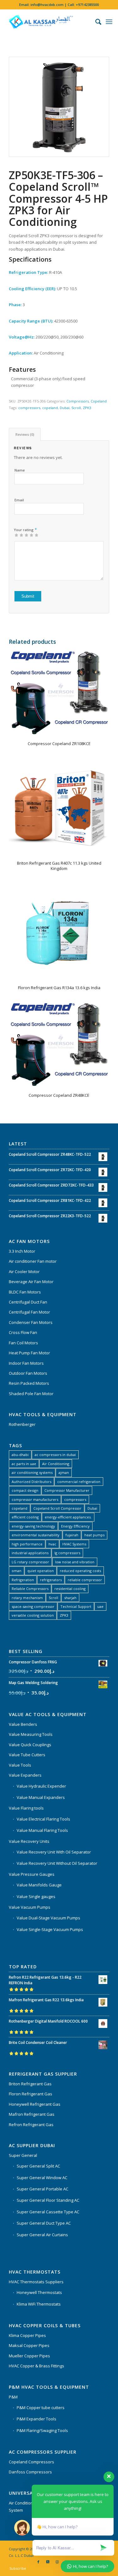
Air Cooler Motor (24, 1272)
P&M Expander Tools (37, 2419)
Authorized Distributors (31, 1482)
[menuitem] (95, 22)
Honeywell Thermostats (39, 2292)
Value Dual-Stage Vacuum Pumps (48, 1918)
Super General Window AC (42, 2178)
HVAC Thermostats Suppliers (36, 2282)
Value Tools (20, 1765)
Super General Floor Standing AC (48, 2200)
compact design (25, 1490)
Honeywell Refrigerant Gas (35, 2104)
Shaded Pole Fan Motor (31, 1394)
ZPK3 (87, 408)
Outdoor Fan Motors (28, 1373)
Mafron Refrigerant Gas (32, 2114)
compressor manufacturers (35, 1499)
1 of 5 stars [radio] (16, 535)
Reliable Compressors (30, 1589)
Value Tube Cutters (27, 1755)
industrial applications (30, 1553)
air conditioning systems (32, 1472)
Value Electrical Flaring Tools (43, 1819)
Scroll (76, 408)
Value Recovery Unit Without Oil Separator (57, 1863)
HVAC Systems (74, 1544)
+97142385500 (87, 5)
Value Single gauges (36, 1896)
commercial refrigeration (79, 1482)
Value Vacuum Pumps (30, 1907)
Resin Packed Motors (29, 1383)
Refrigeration (23, 1580)
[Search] (95, 22)
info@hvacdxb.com (47, 5)
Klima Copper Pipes (27, 2335)
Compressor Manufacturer (67, 1490)
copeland (50, 408)
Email (19, 500)
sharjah (70, 1598)
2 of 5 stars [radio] (19, 535)
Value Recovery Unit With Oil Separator (54, 1852)
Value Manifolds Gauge (39, 1885)
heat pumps (94, 1535)
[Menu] (109, 22)
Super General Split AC (38, 2166)
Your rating (25, 530)
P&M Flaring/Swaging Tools (42, 2430)
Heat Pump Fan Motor (29, 1353)
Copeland (99, 401)
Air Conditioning (56, 1464)
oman (17, 1571)
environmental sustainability (36, 1535)
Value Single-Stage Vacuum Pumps (50, 1929)
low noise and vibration (75, 1562)
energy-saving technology (33, 1526)
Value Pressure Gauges (32, 1874)
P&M (13, 2397)
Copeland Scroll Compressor (57, 1508)
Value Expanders (25, 1775)
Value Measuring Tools (31, 1734)
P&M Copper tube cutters (41, 2408)
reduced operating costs (80, 1571)
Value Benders (23, 1724)
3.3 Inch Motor (22, 1251)
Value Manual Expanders (41, 1797)
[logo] (49, 22)
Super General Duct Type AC (44, 2223)
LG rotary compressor (30, 1562)
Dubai (65, 408)
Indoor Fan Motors (26, 1363)
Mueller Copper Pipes (29, 2356)
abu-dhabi (20, 1455)
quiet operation (41, 1571)
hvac (52, 1544)
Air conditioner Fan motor (33, 1261)
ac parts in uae (24, 1464)
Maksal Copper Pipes (29, 2345)
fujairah (72, 1535)
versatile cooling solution (33, 1615)
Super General (23, 2155)
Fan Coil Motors (23, 1343)
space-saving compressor (33, 1606)
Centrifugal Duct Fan (28, 1302)
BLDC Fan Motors (25, 1292)
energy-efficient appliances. (68, 1517)
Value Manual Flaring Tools (42, 1830)
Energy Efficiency (75, 1526)
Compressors (78, 401)
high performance (27, 1544)
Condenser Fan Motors (31, 1322)
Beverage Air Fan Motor (31, 1282)
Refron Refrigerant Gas (31, 2125)
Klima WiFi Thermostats (39, 2304)
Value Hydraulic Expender (41, 1786)
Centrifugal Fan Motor (29, 1312)
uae (100, 1606)
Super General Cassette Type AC (48, 2212)
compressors (29, 408)
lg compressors (67, 1553)
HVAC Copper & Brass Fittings (37, 2366)
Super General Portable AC (42, 2189)
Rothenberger (22, 1424)
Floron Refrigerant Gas (31, 2094)
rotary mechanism (27, 1598)
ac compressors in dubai (55, 1455)
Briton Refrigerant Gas (30, 2084)
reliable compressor (85, 1580)
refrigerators (51, 1580)
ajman (64, 1472)
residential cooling (70, 1589)
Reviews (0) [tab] (25, 434)
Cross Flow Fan (23, 1332)
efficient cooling (25, 1517)
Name (20, 470)
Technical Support (76, 1606)
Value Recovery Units (29, 1841)
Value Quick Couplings (30, 1745)
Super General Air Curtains (42, 2235)
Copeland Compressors (31, 2462)
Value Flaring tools (26, 1808)
